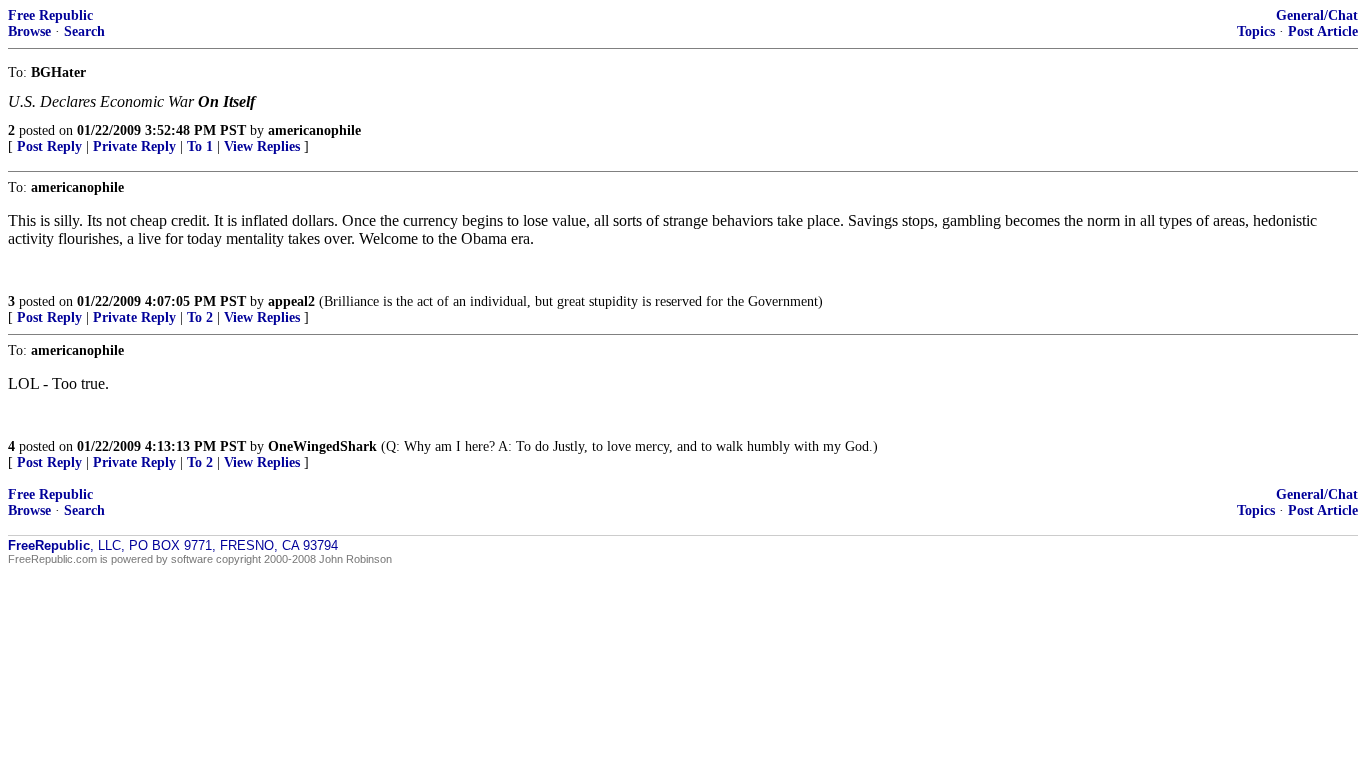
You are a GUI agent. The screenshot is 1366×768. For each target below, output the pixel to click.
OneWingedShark (322, 446)
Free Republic (50, 15)
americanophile (314, 130)
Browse (29, 31)
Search (84, 31)
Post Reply (49, 146)
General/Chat (1317, 15)
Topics (1256, 31)
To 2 (200, 317)
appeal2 (291, 301)
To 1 (200, 146)
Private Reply (134, 146)
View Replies (262, 146)
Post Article (1323, 31)
